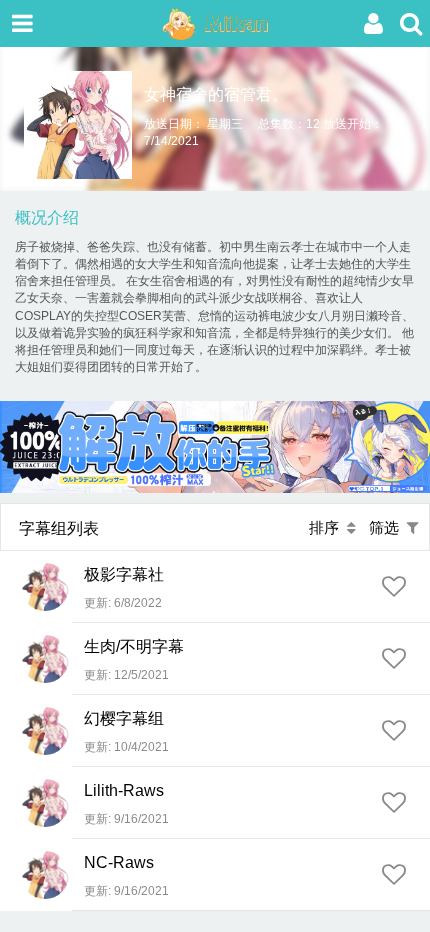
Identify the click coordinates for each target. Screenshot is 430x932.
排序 (328, 527)
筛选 (388, 527)
